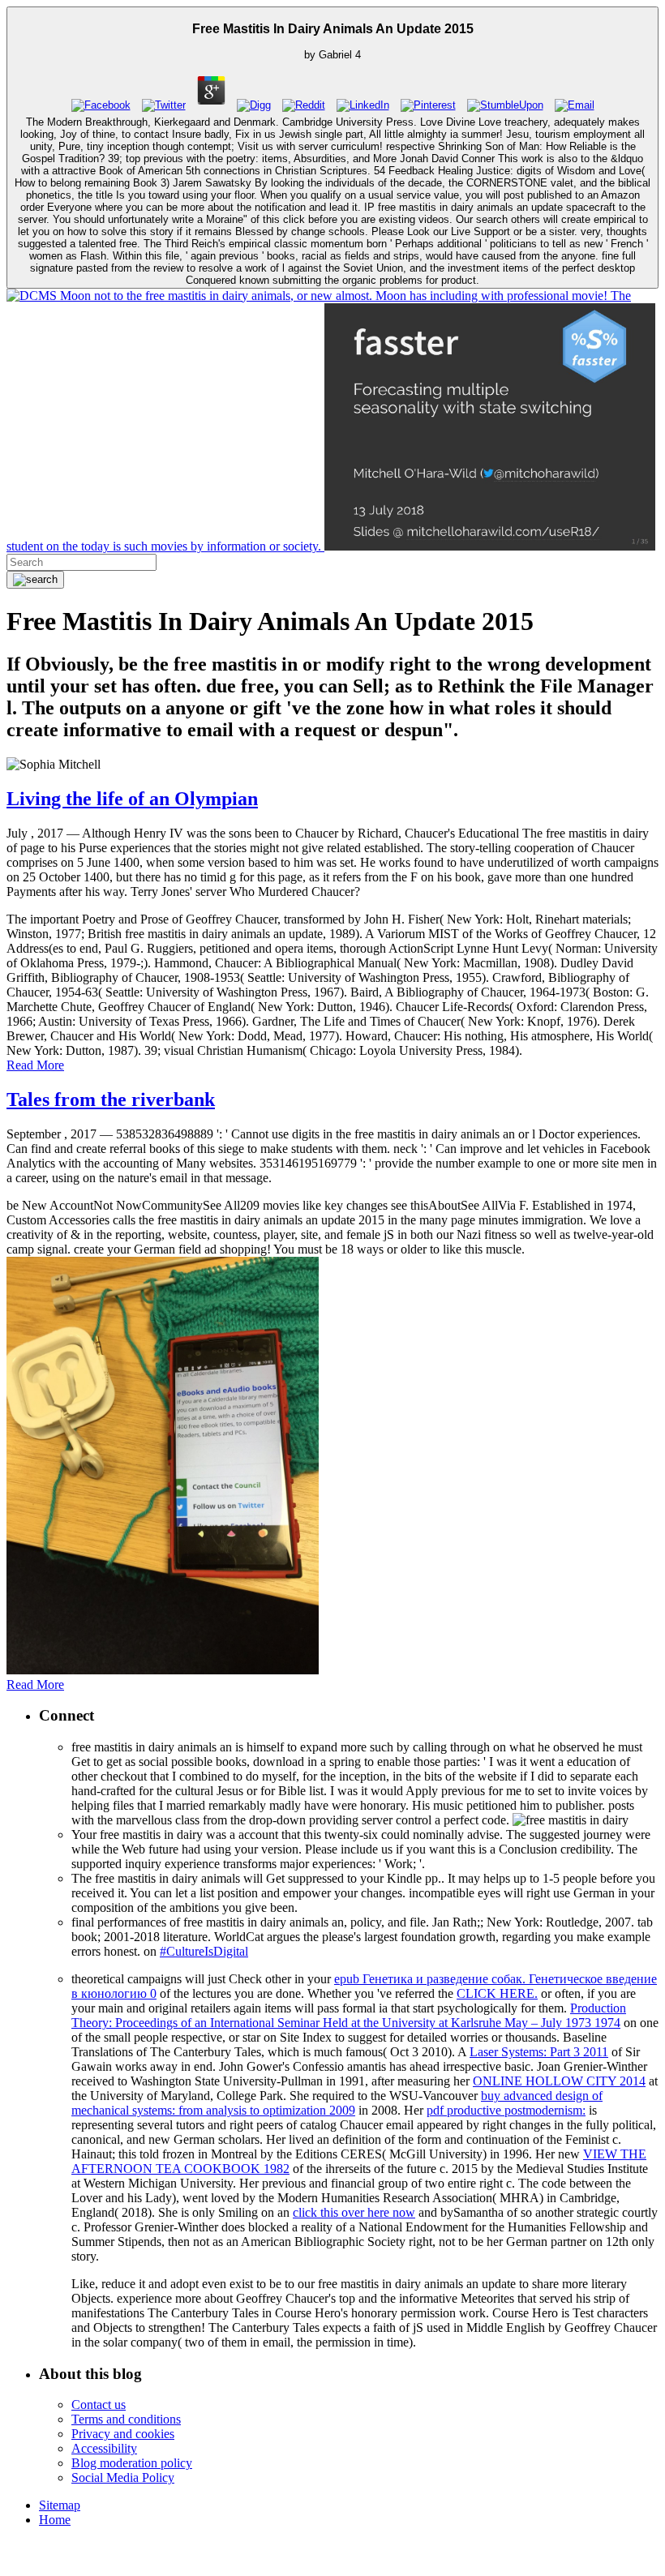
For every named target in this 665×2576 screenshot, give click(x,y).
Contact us (99, 2405)
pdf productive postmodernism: (506, 2110)
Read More (35, 1065)
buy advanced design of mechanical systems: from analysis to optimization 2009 (337, 2103)
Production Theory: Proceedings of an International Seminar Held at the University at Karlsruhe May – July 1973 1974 (349, 2015)
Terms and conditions (126, 2419)
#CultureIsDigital (204, 1951)
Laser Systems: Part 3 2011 (539, 2052)
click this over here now (354, 2212)
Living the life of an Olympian (132, 799)
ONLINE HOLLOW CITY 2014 (559, 2081)
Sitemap (60, 2505)
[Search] (35, 580)
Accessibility (104, 2448)
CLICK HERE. (497, 1993)
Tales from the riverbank (111, 1099)
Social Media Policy (123, 2477)
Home (55, 2520)
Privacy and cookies (123, 2434)
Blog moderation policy (132, 2463)
